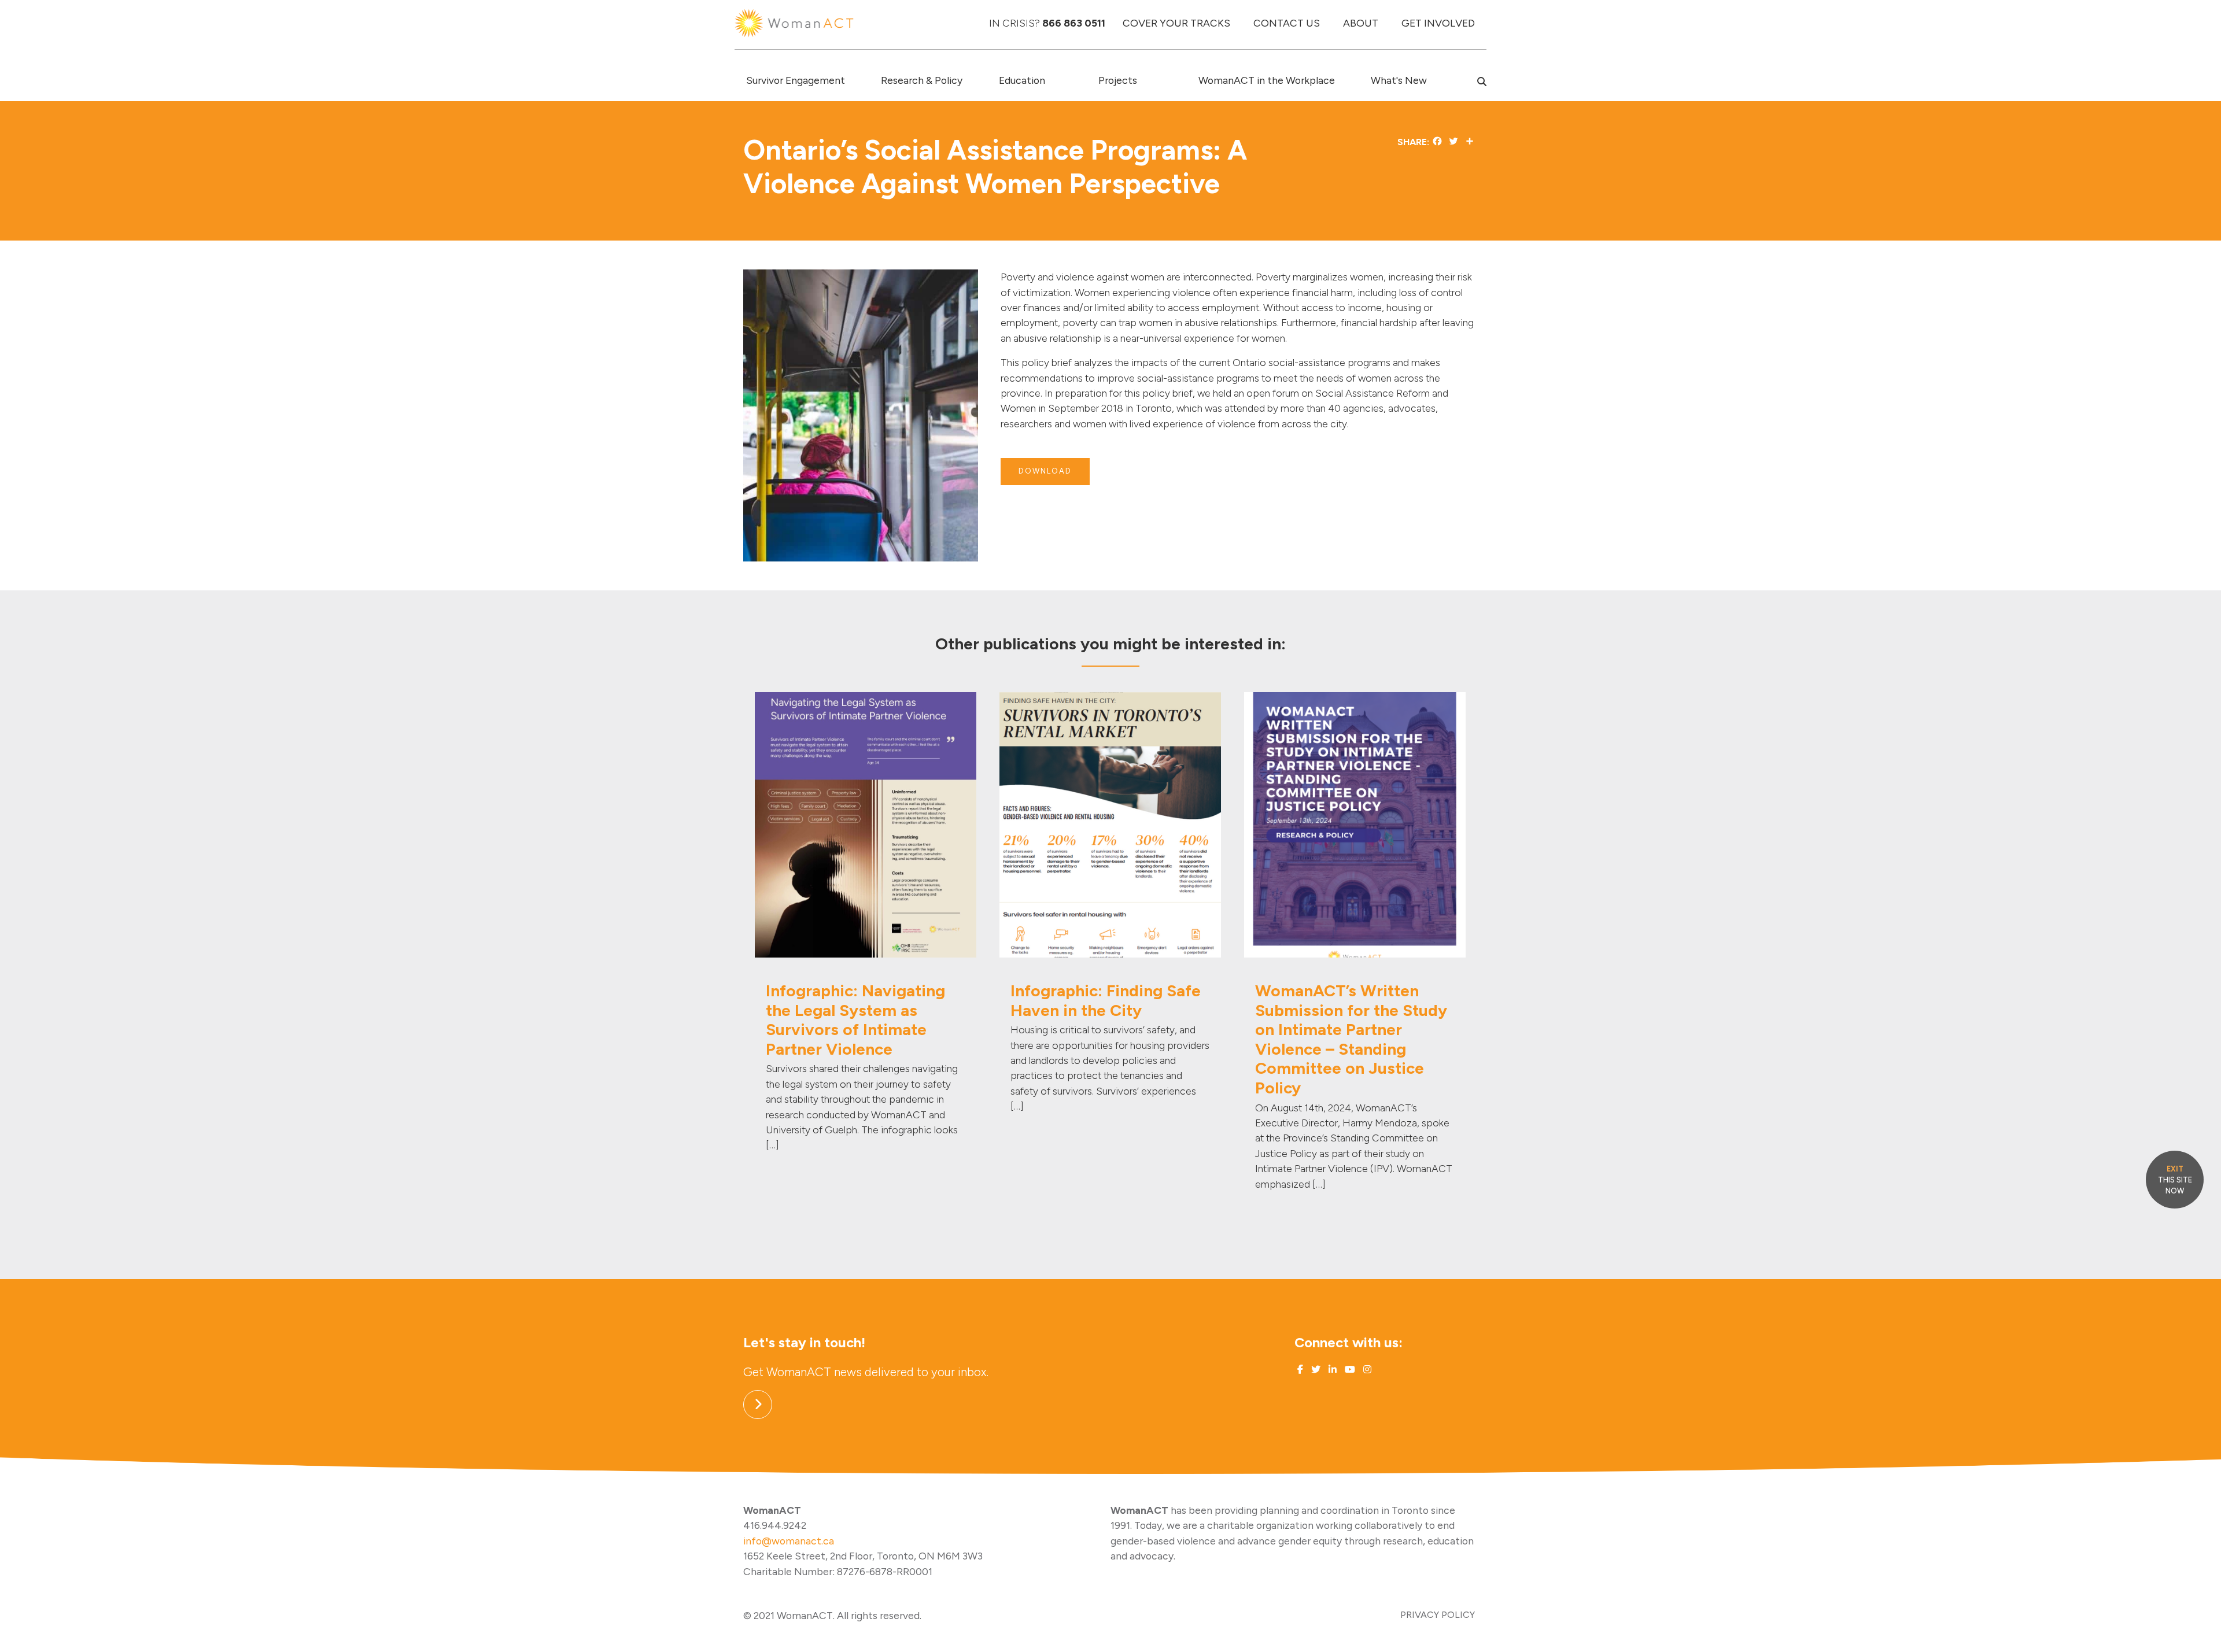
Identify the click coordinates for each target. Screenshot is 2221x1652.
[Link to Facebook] (1300, 1370)
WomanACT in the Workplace (1267, 80)
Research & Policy (922, 80)
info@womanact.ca (789, 1541)
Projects (1118, 80)
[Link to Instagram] (1366, 1370)
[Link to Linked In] (1331, 1370)
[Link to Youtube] (1349, 1370)
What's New (1399, 80)
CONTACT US (1287, 23)
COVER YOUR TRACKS (1176, 23)
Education (1022, 80)
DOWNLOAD (1045, 471)
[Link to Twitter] (1315, 1370)
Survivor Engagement (796, 80)
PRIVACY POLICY (1438, 1615)
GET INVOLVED (1438, 23)
